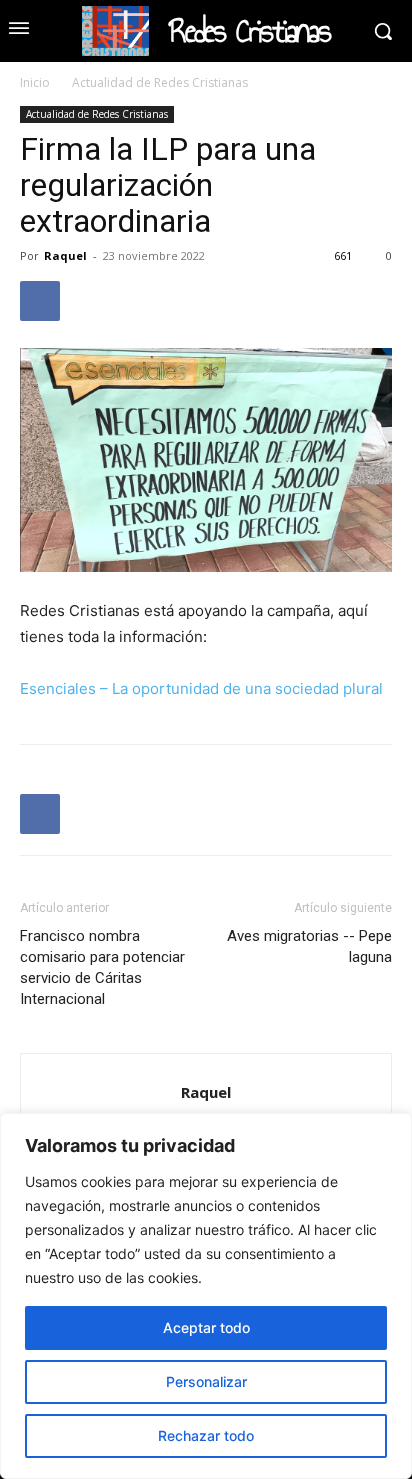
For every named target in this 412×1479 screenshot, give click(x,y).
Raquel (65, 255)
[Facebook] (40, 301)
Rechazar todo (206, 1435)
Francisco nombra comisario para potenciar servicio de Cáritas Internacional (102, 967)
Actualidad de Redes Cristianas (160, 82)
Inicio (35, 82)
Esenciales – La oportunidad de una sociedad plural (201, 688)
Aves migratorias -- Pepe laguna (309, 946)
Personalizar (206, 1381)
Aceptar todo (206, 1327)
